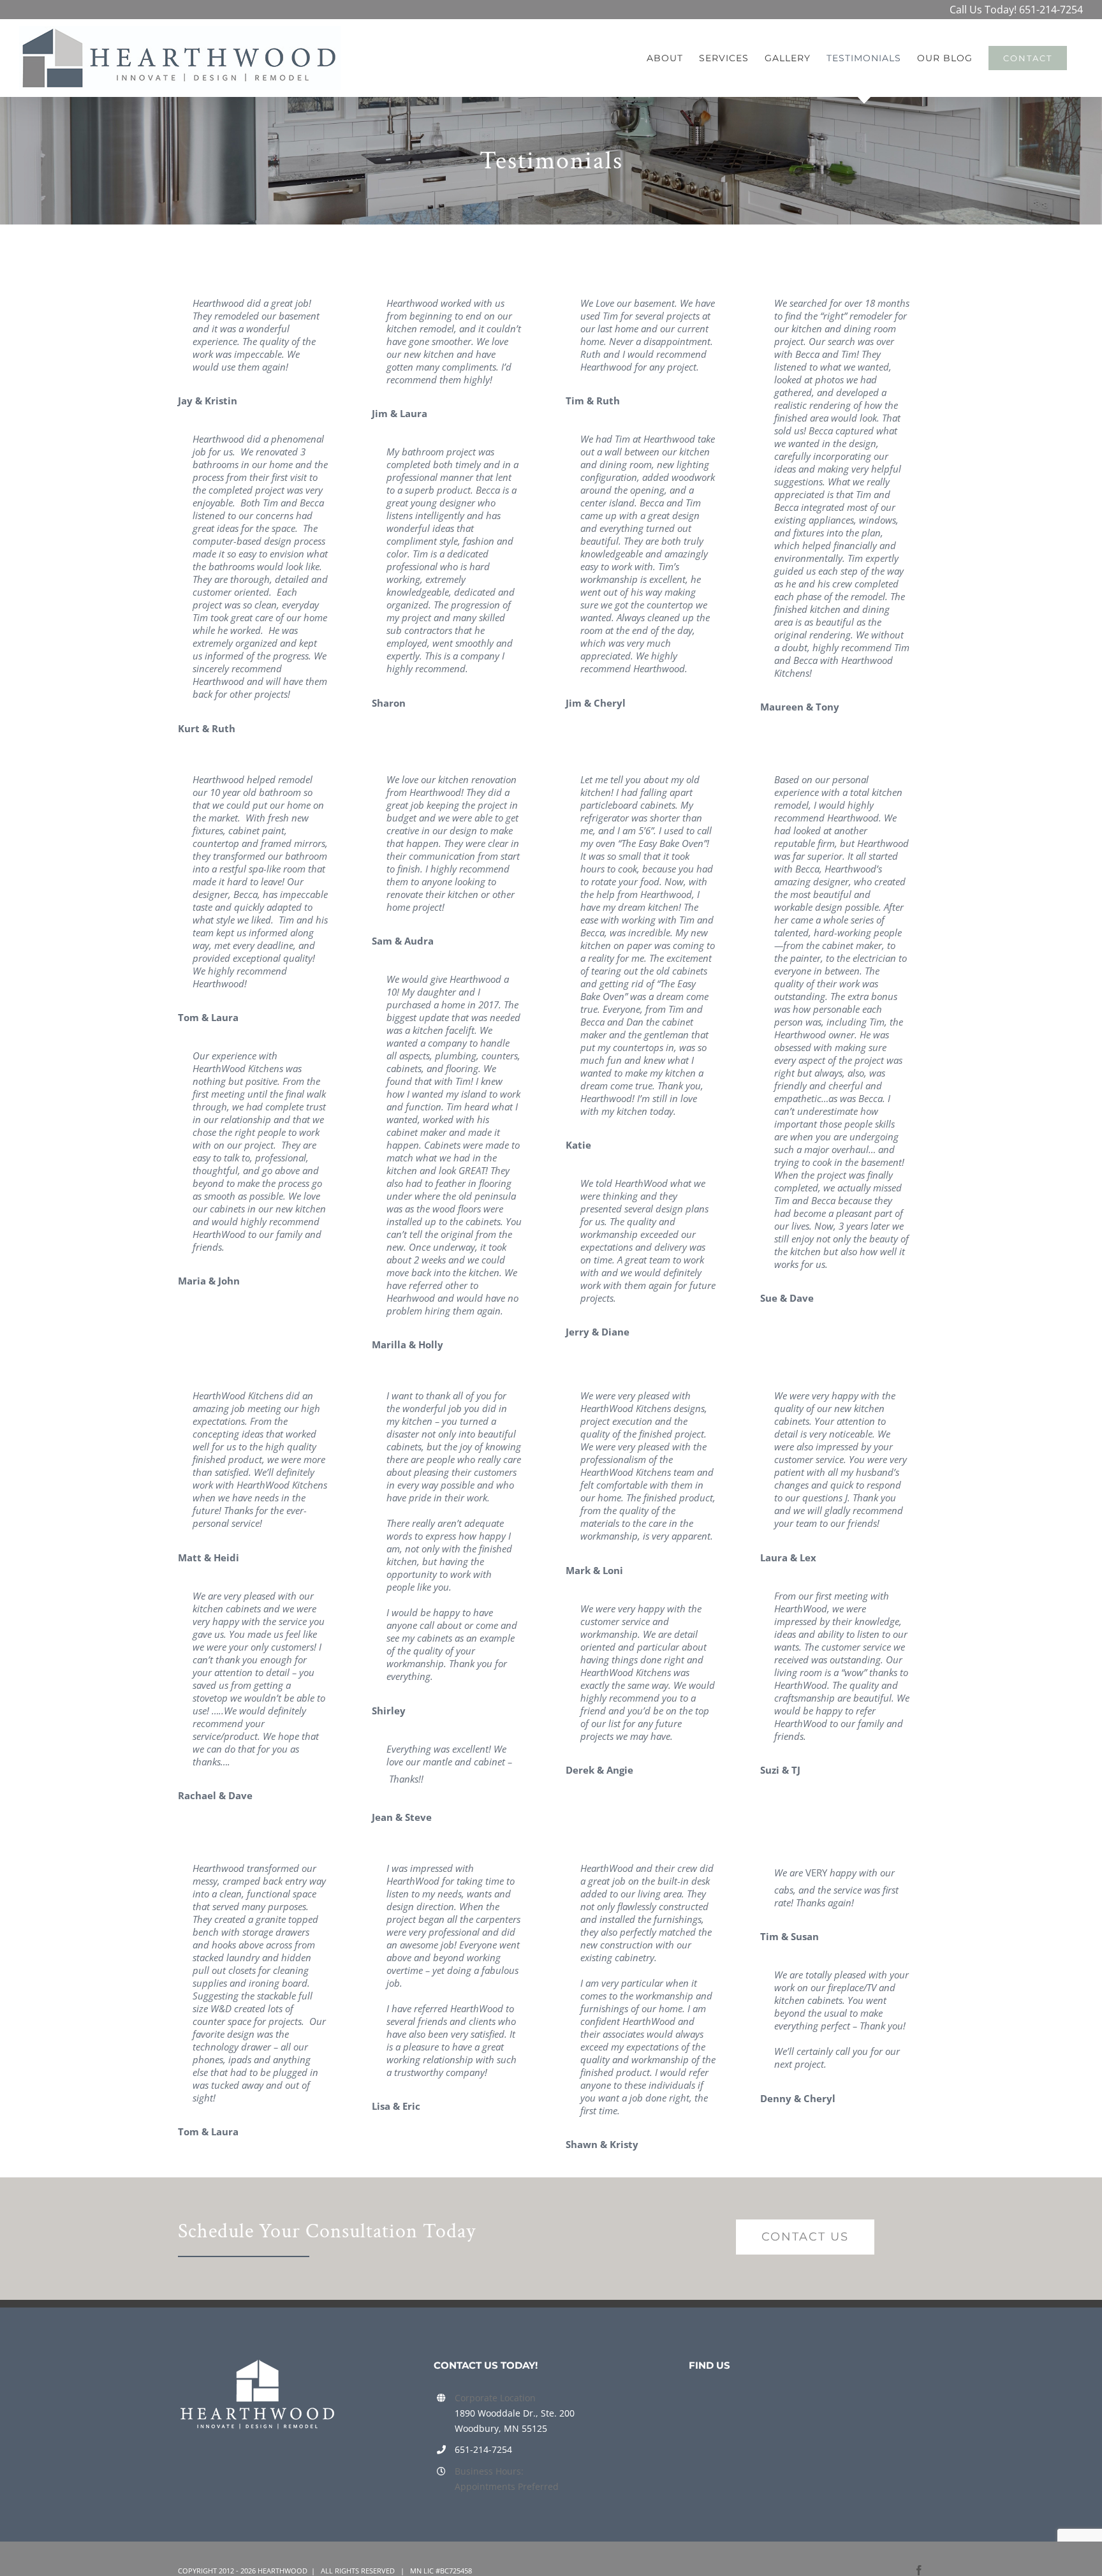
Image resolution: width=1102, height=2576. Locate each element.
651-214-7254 (1051, 10)
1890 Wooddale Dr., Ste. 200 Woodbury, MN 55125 (515, 2421)
